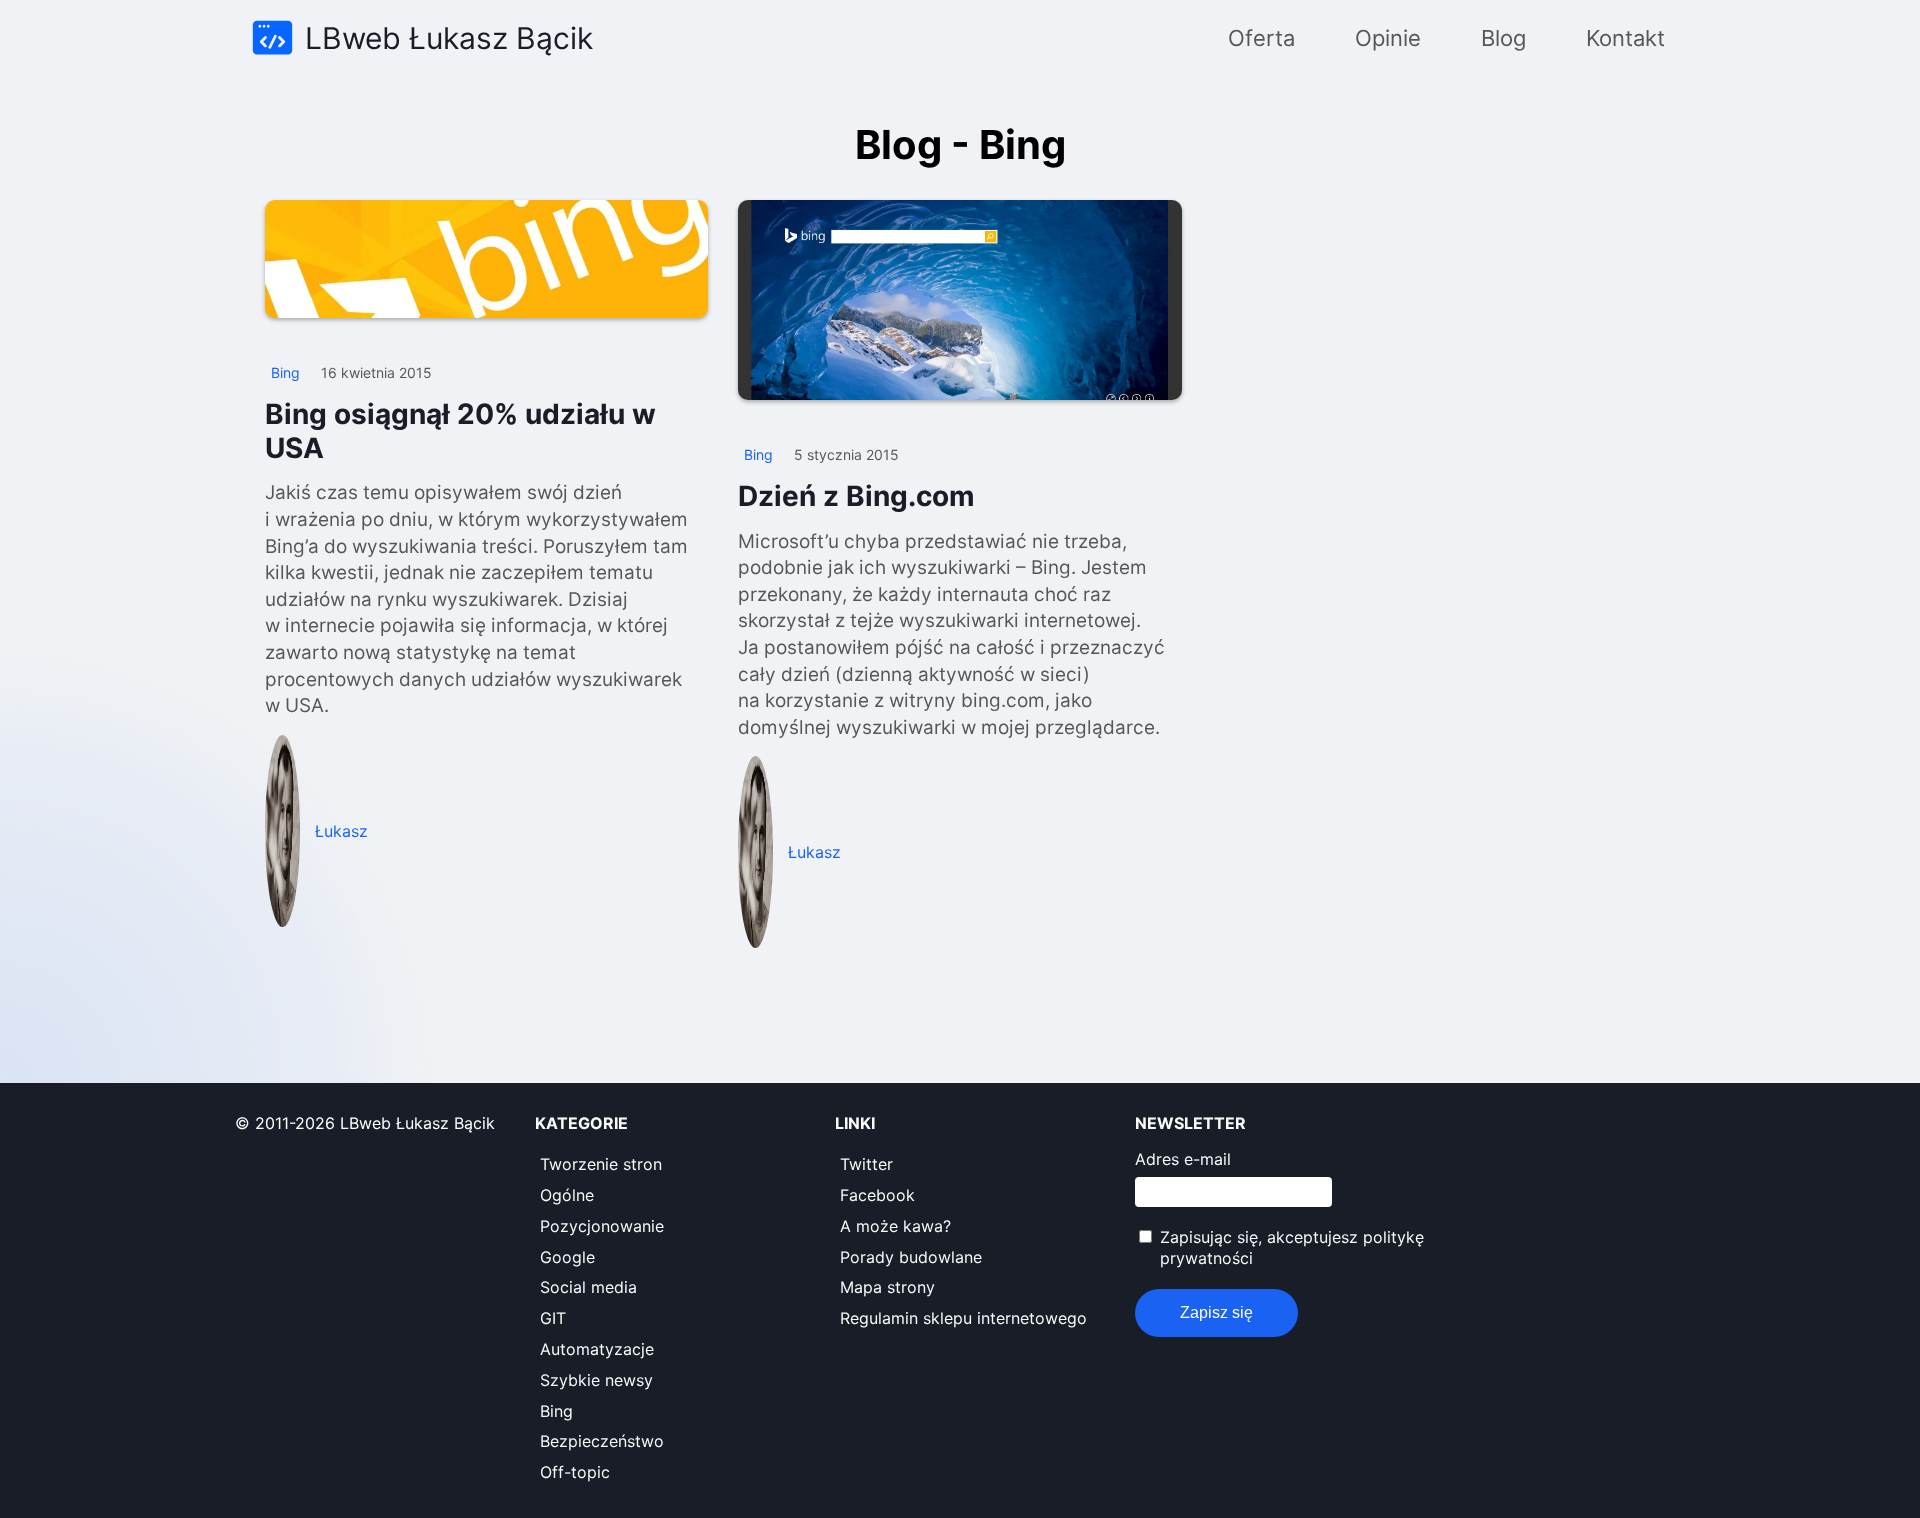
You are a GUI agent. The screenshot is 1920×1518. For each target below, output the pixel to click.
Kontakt (1625, 38)
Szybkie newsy (596, 1380)
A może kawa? (895, 1226)
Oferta (1261, 38)
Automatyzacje (597, 1349)
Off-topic (575, 1472)
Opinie (1388, 38)
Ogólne (567, 1195)
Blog (1503, 38)
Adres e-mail (1183, 1159)
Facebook (877, 1195)
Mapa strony (887, 1287)
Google (567, 1257)
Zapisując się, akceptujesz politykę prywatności (1292, 1247)
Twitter (866, 1164)
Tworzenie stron (601, 1164)
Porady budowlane (911, 1257)
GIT (553, 1318)
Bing (556, 1411)
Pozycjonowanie (602, 1226)
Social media (588, 1287)
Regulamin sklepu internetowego (963, 1318)
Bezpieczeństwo (602, 1441)
